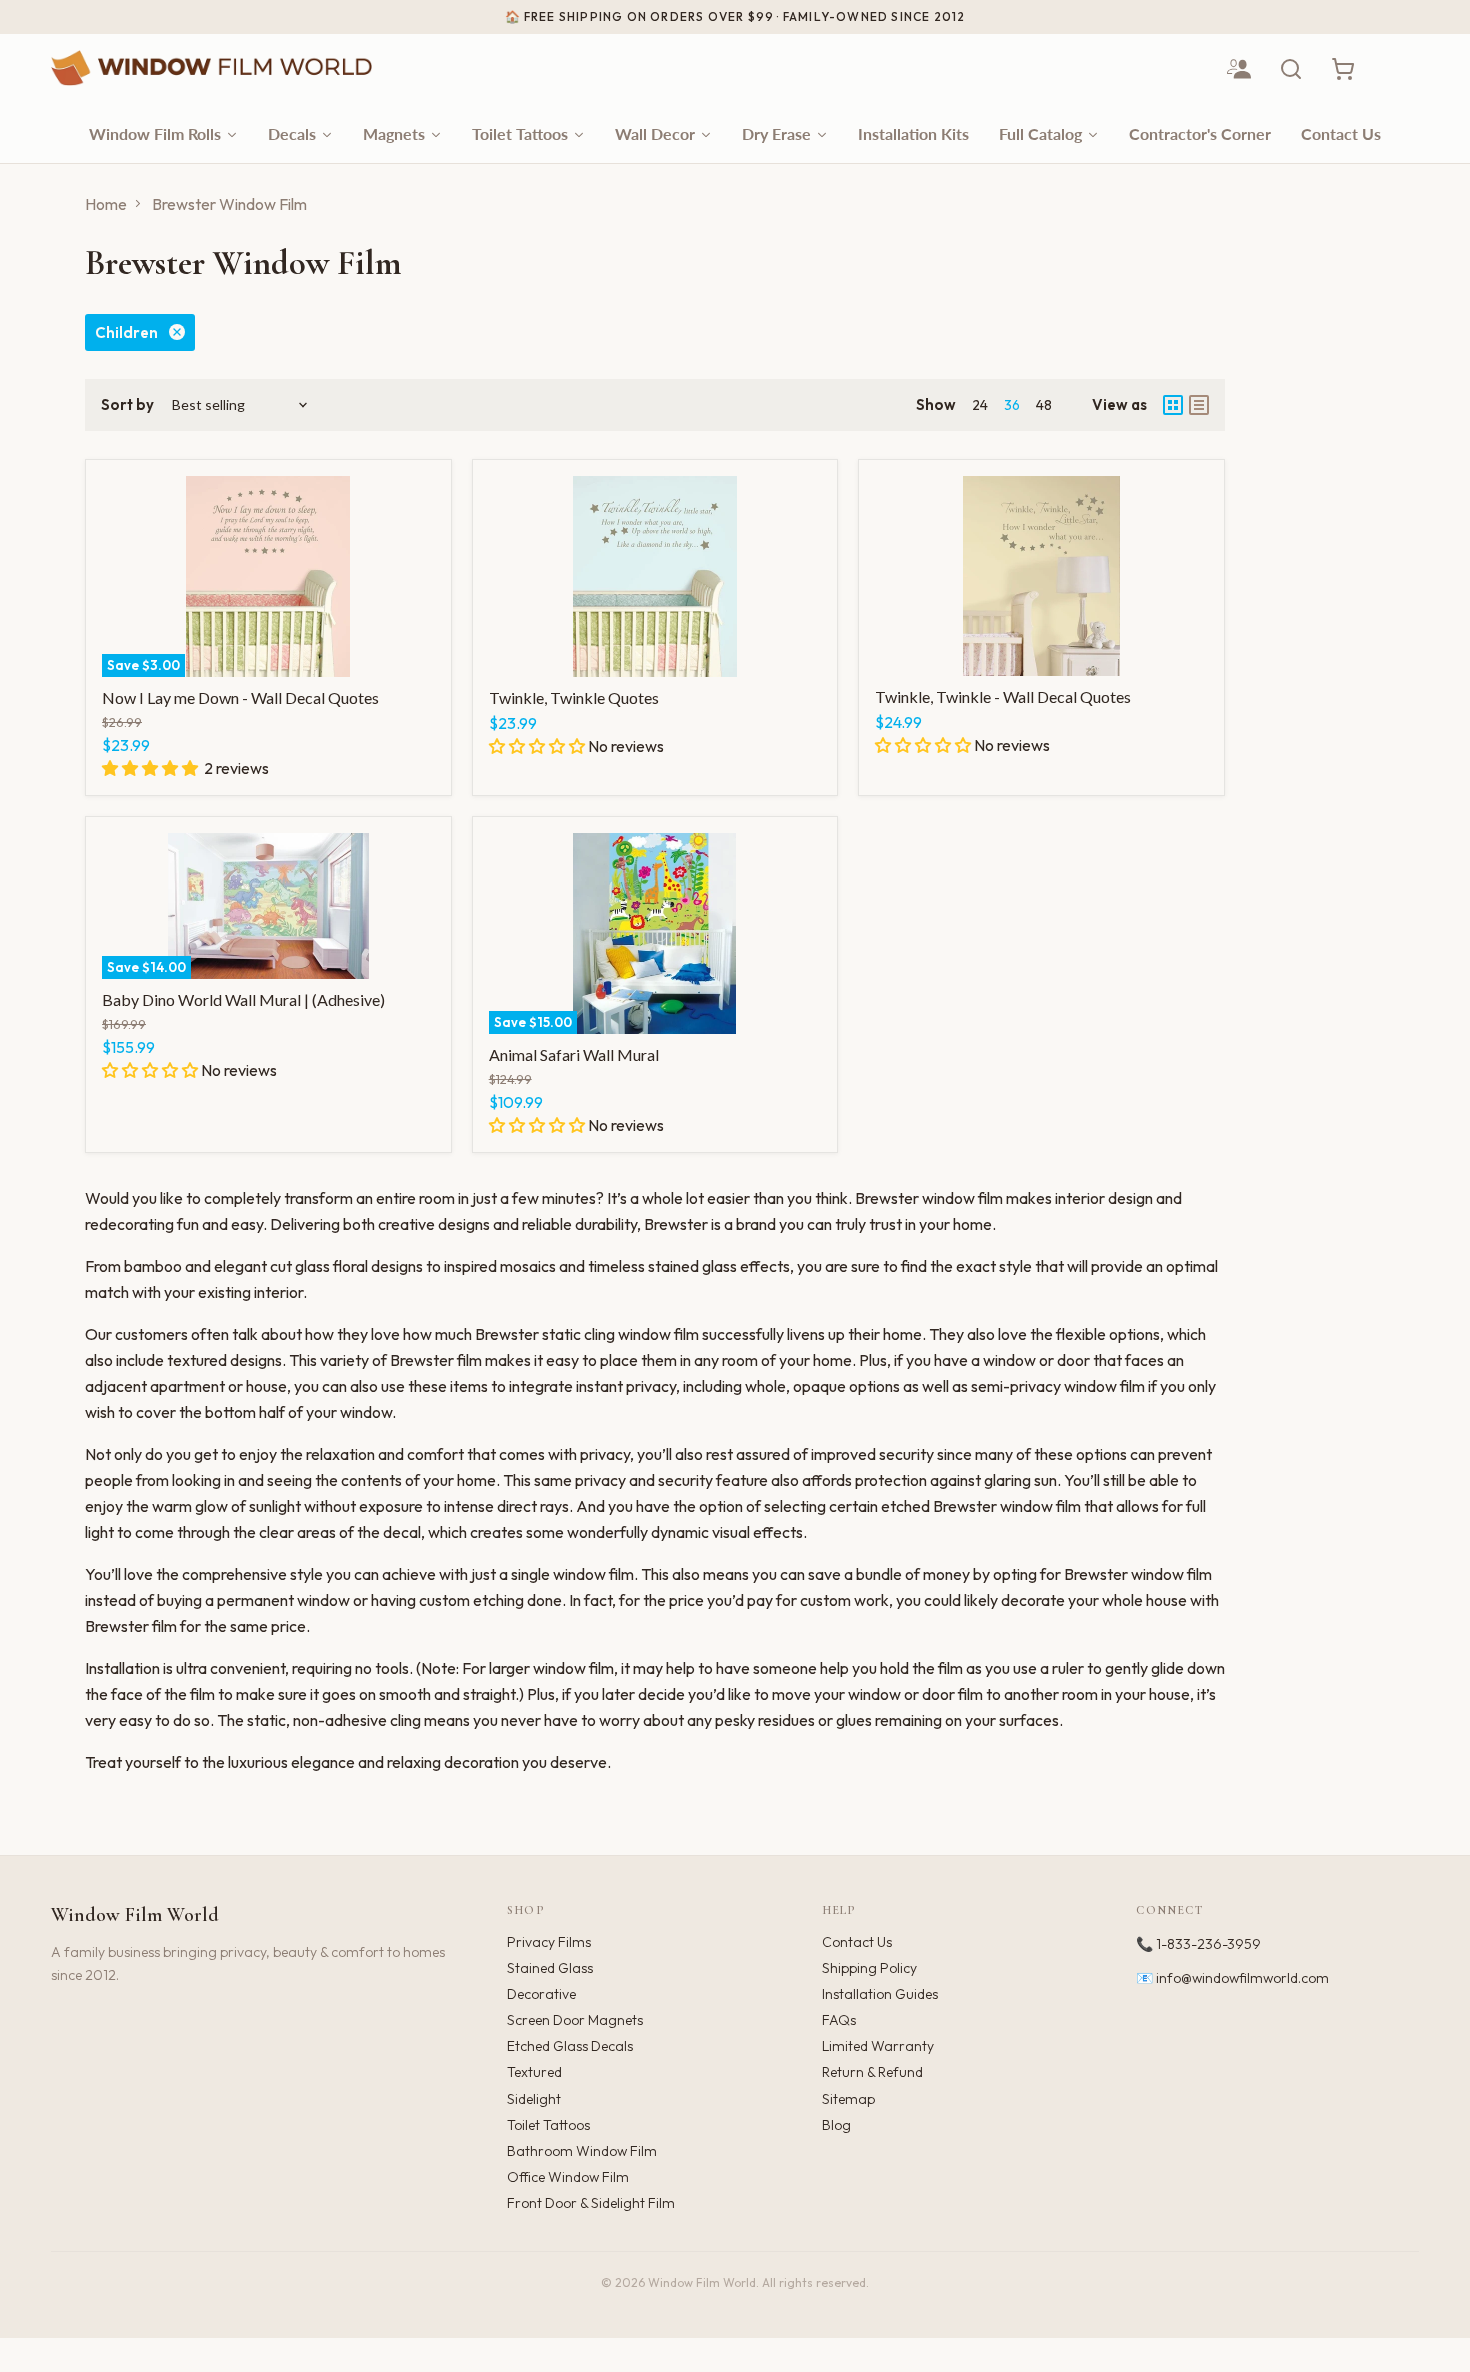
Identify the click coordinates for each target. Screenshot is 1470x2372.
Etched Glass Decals (570, 2046)
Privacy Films (549, 1942)
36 (1012, 405)
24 (980, 405)
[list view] (1199, 405)
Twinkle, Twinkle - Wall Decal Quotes (1003, 696)
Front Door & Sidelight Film (591, 2203)
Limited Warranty (878, 2046)
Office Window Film (568, 2177)
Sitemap (848, 2099)
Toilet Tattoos (548, 2125)
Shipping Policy (869, 1968)
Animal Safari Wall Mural (574, 1054)
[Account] (1239, 69)
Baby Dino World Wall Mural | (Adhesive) (243, 999)
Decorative (541, 1994)
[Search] (1291, 69)
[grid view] (1173, 405)
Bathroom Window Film (582, 2151)
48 (1044, 405)
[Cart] (1343, 69)
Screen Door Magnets (575, 2020)
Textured (534, 2072)
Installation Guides (880, 1994)
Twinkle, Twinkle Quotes (574, 697)
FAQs (839, 2020)
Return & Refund (872, 2072)
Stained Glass (550, 1968)
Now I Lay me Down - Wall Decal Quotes (240, 697)
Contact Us (857, 1942)
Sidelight (534, 2099)
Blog (836, 2125)
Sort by (127, 404)
